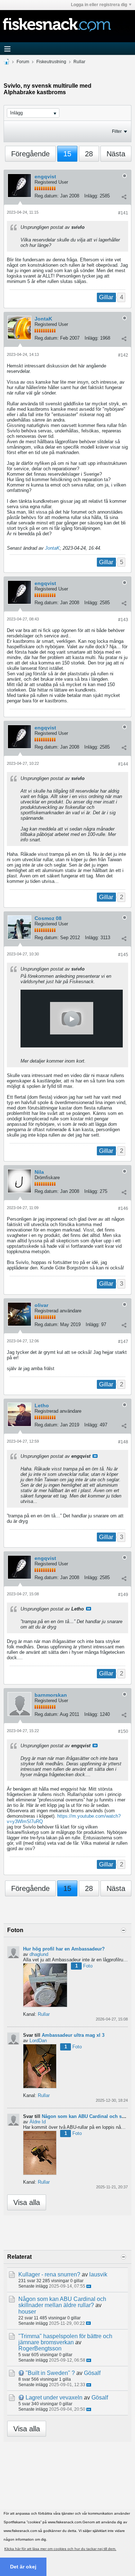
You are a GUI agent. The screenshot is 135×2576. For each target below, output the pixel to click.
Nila (39, 1172)
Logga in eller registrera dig (99, 5)
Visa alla (27, 2202)
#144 (123, 764)
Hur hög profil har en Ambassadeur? (64, 1949)
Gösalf (92, 2373)
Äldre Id (38, 2122)
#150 (123, 1731)
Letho (42, 1405)
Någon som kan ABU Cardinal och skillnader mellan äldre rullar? (62, 2302)
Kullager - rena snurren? (49, 2274)
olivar (41, 1305)
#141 (123, 213)
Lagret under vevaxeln (54, 2398)
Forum (23, 62)
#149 (123, 1595)
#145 (123, 955)
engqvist (45, 176)
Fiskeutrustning (51, 62)
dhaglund (39, 1954)
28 (89, 154)
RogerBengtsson (40, 2348)
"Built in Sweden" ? (50, 2373)
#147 (123, 1342)
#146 (123, 1208)
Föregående (30, 154)
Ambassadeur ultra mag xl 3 (73, 2035)
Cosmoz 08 (48, 918)
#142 (123, 355)
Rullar (79, 62)
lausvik (98, 2274)
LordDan (38, 2041)
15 (67, 154)
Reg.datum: (47, 196)
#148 (123, 1442)
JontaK (43, 319)
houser (27, 2312)
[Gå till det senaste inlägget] (89, 2286)
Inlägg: (91, 196)
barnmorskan (51, 1695)
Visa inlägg (95, 1456)
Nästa (116, 154)
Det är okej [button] (23, 2567)
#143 (123, 620)
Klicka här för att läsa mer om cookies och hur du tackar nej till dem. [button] (60, 2549)
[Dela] (124, 197)
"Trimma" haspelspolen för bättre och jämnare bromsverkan (65, 2339)
